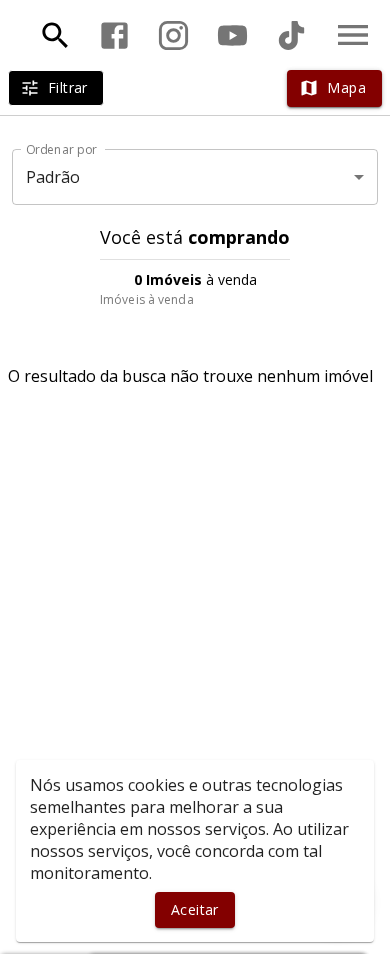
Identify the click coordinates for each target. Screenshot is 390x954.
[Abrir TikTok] (291, 35)
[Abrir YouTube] (232, 35)
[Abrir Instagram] (173, 35)
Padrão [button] (53, 177)
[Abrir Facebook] (114, 35)
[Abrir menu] (353, 35)
